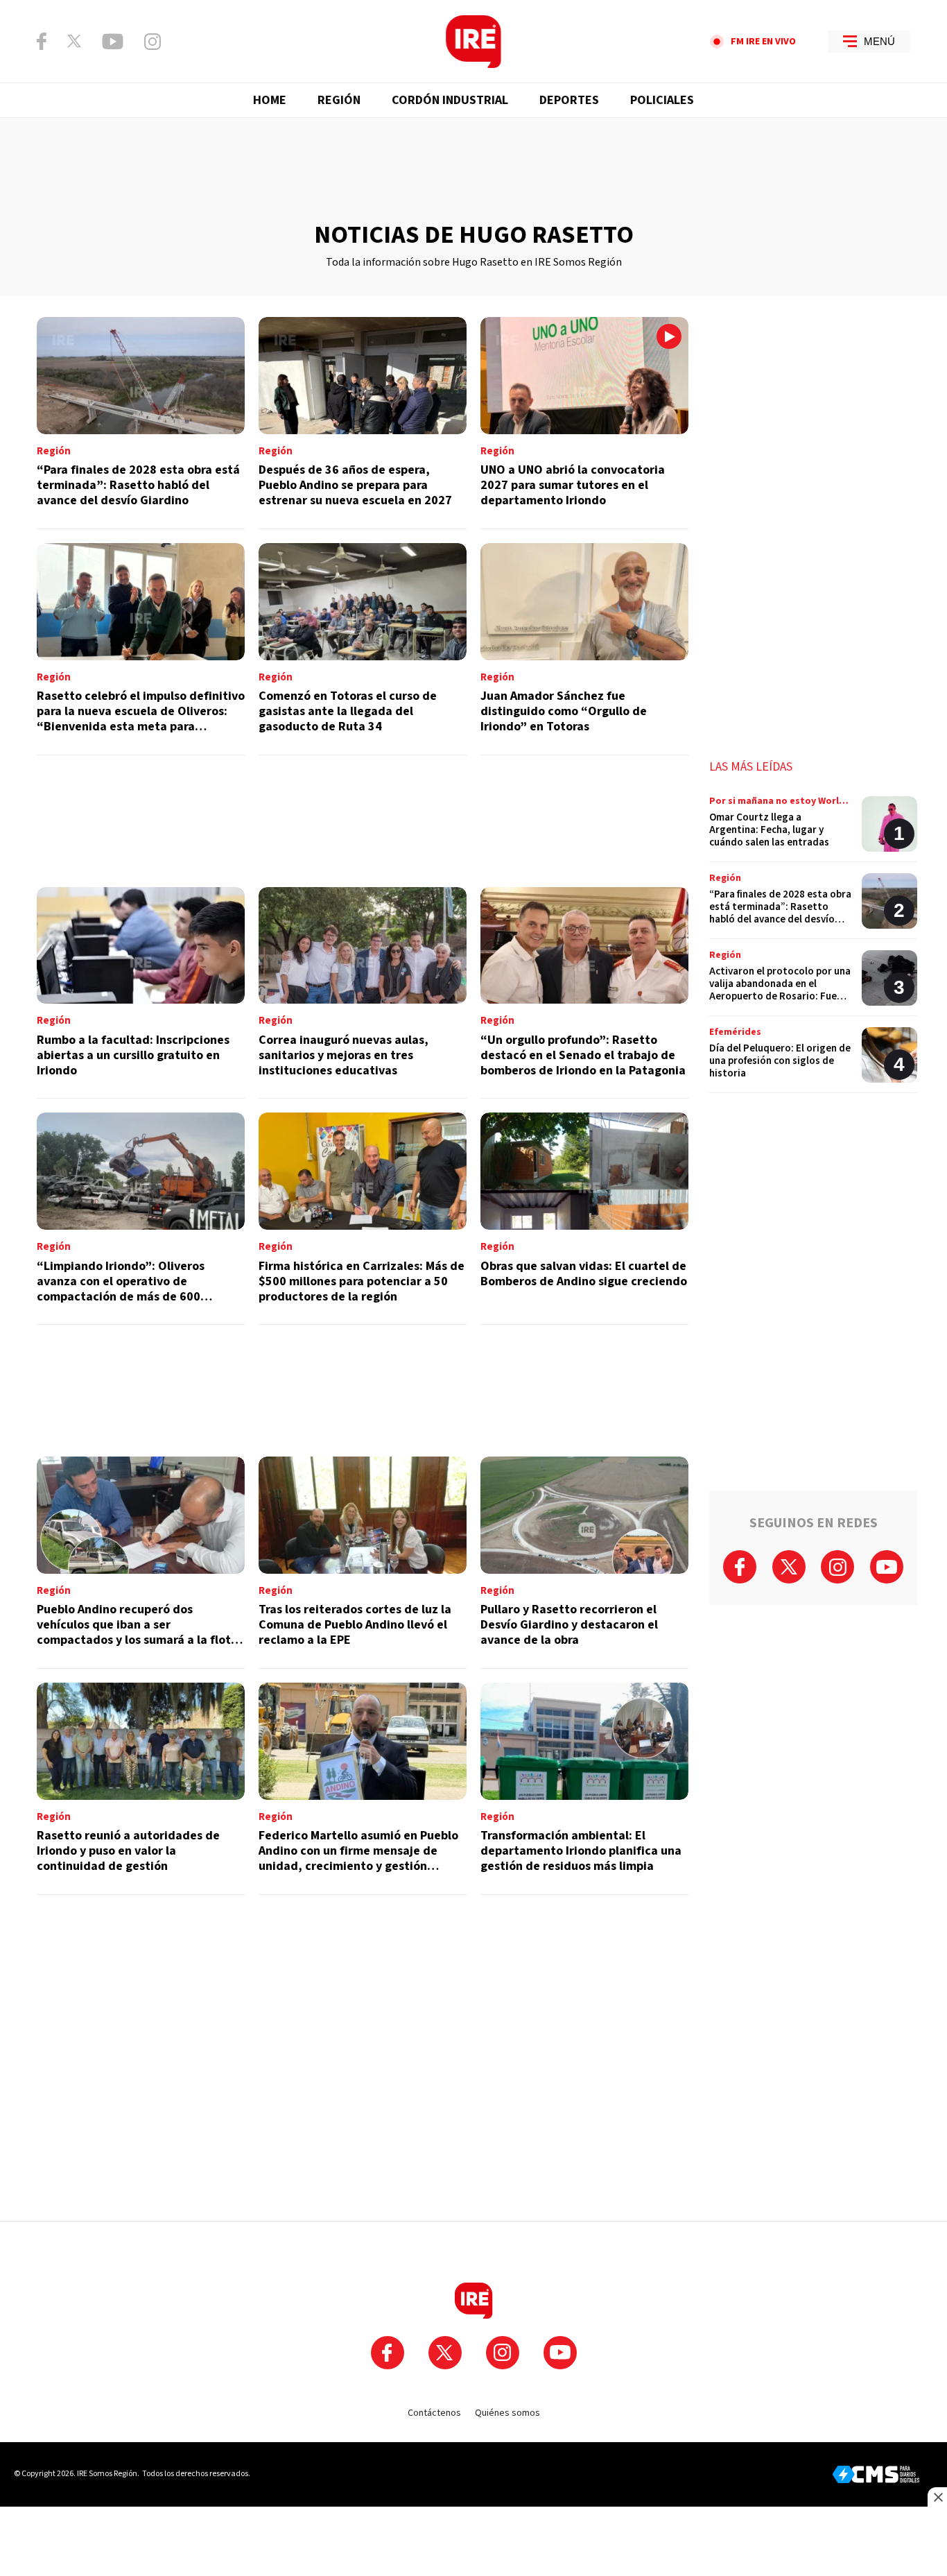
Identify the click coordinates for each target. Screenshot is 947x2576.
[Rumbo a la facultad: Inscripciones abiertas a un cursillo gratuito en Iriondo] (141, 993)
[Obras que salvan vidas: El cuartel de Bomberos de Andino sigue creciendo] (584, 1219)
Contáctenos (434, 2413)
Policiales (662, 100)
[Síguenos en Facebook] (42, 41)
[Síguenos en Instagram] (153, 42)
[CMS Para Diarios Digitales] (876, 2474)
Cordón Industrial (450, 100)
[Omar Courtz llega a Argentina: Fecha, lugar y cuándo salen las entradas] (813, 829)
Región (339, 100)
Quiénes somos (507, 2413)
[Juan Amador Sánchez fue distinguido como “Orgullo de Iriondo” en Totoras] (584, 649)
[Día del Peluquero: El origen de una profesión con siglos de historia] (813, 1060)
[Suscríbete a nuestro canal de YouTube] (113, 42)
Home (270, 100)
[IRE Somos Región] (473, 42)
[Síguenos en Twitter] (74, 41)
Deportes (569, 100)
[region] (473, 170)
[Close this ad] (937, 2497)
